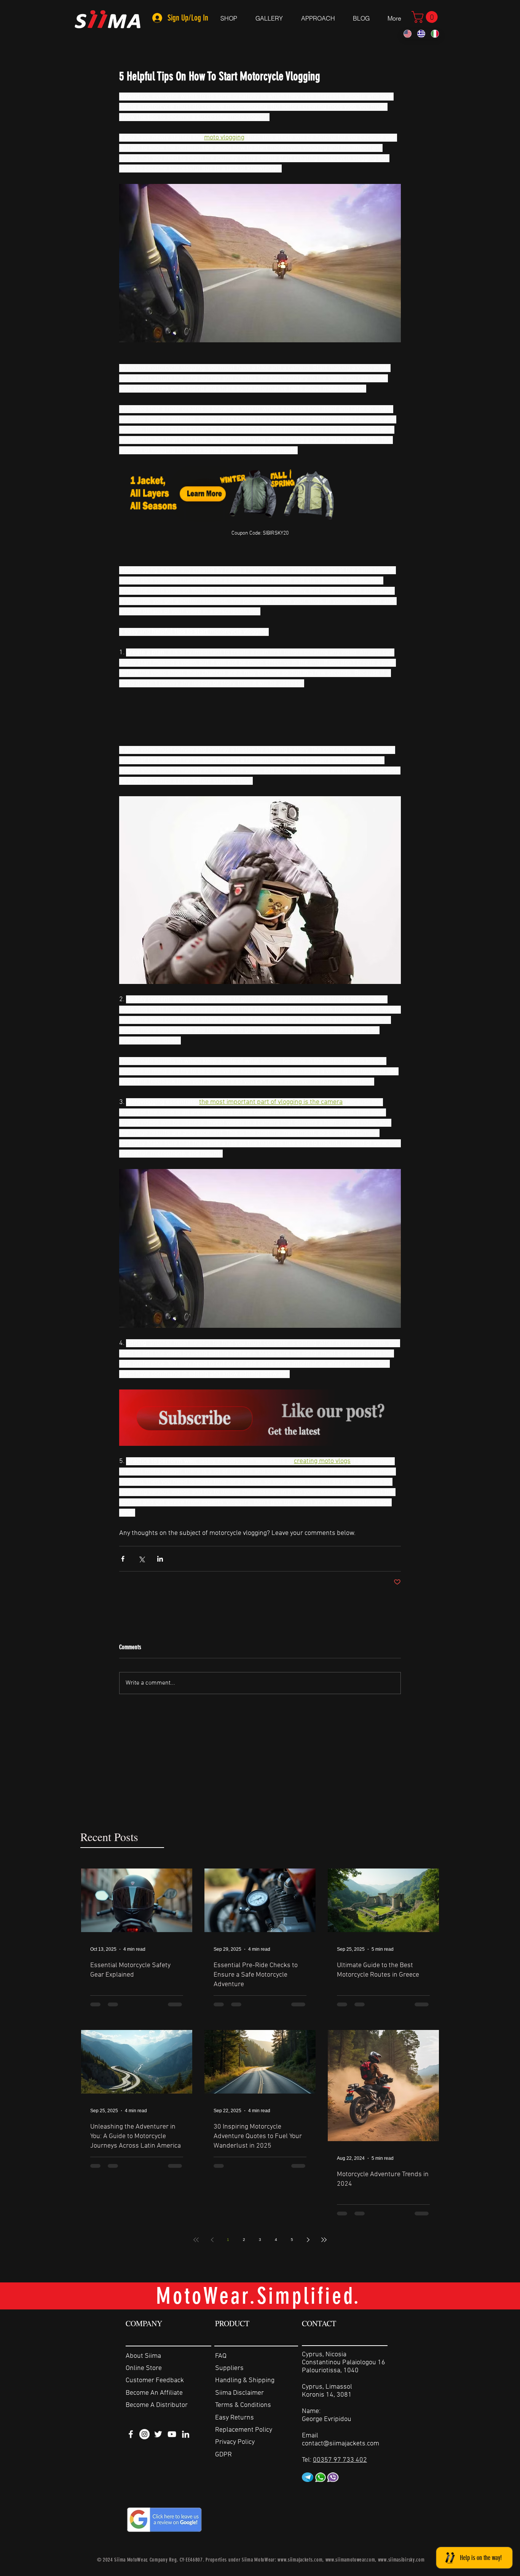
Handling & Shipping (245, 2380)
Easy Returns (234, 2418)
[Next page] (308, 2240)
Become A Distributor (157, 2405)
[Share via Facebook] (123, 1559)
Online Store (144, 2368)
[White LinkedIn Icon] (186, 2434)
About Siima (143, 2356)
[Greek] (421, 34)
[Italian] (435, 34)
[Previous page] (212, 2240)
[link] (426, 17)
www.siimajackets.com (300, 2560)
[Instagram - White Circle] (144, 2434)
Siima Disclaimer (239, 2393)
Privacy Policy (235, 2442)
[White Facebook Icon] (131, 2434)
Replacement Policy (244, 2430)
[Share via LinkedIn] (160, 1559)
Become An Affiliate (154, 2393)
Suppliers (229, 2368)
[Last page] (324, 2240)
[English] (408, 34)
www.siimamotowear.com (350, 2560)
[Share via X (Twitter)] (141, 1559)
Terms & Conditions (243, 2405)
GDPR (223, 2455)
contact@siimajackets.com (341, 2444)
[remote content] (260, 717)
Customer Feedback (155, 2380)
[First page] (196, 2240)
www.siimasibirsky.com (401, 2560)
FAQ (221, 2356)
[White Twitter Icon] (158, 2434)
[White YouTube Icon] (172, 2434)
